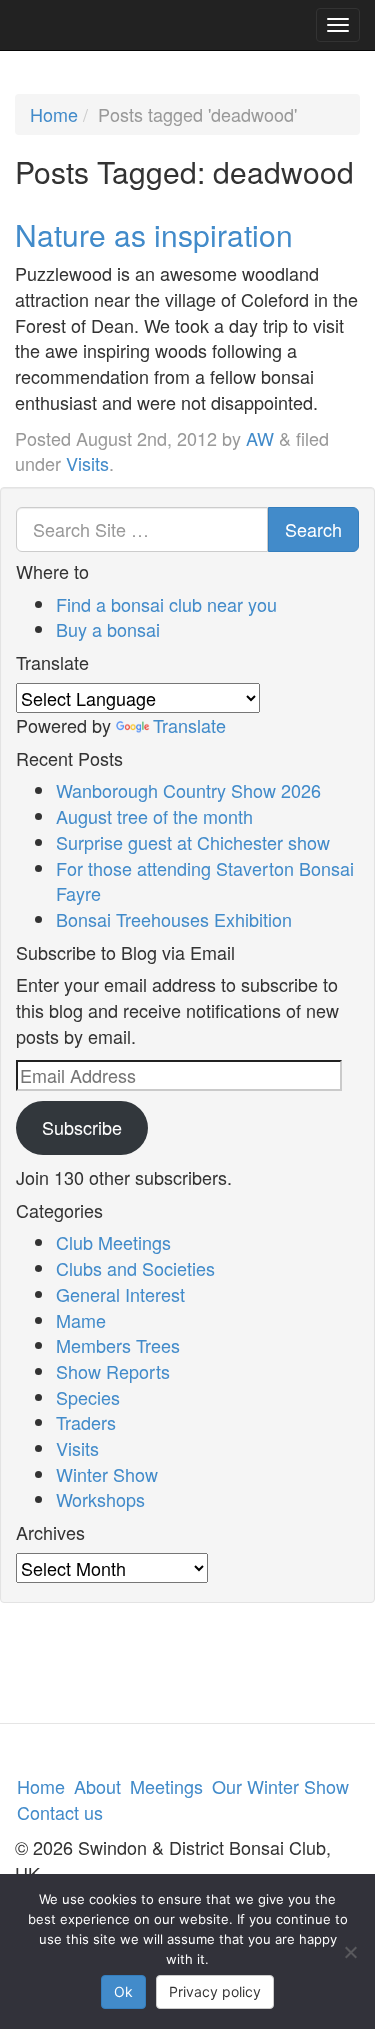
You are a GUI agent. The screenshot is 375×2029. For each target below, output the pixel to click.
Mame (81, 1320)
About (97, 1786)
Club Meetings (113, 1242)
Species (88, 1397)
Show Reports (113, 1371)
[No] (350, 1952)
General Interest (120, 1294)
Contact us (60, 1812)
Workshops (100, 1499)
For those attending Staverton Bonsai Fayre (205, 881)
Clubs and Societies (135, 1268)
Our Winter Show (280, 1786)
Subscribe (82, 1127)
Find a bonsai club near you (166, 604)
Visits (87, 463)
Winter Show (107, 1474)
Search (313, 529)
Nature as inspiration (154, 234)
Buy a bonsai (108, 629)
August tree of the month (154, 816)
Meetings (166, 1786)
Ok (123, 1991)
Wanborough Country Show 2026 (188, 790)
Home (54, 114)
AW (260, 438)
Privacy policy (215, 1991)
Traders (86, 1422)
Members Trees (118, 1345)
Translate (189, 725)
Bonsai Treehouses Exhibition (174, 919)
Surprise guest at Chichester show (193, 842)
